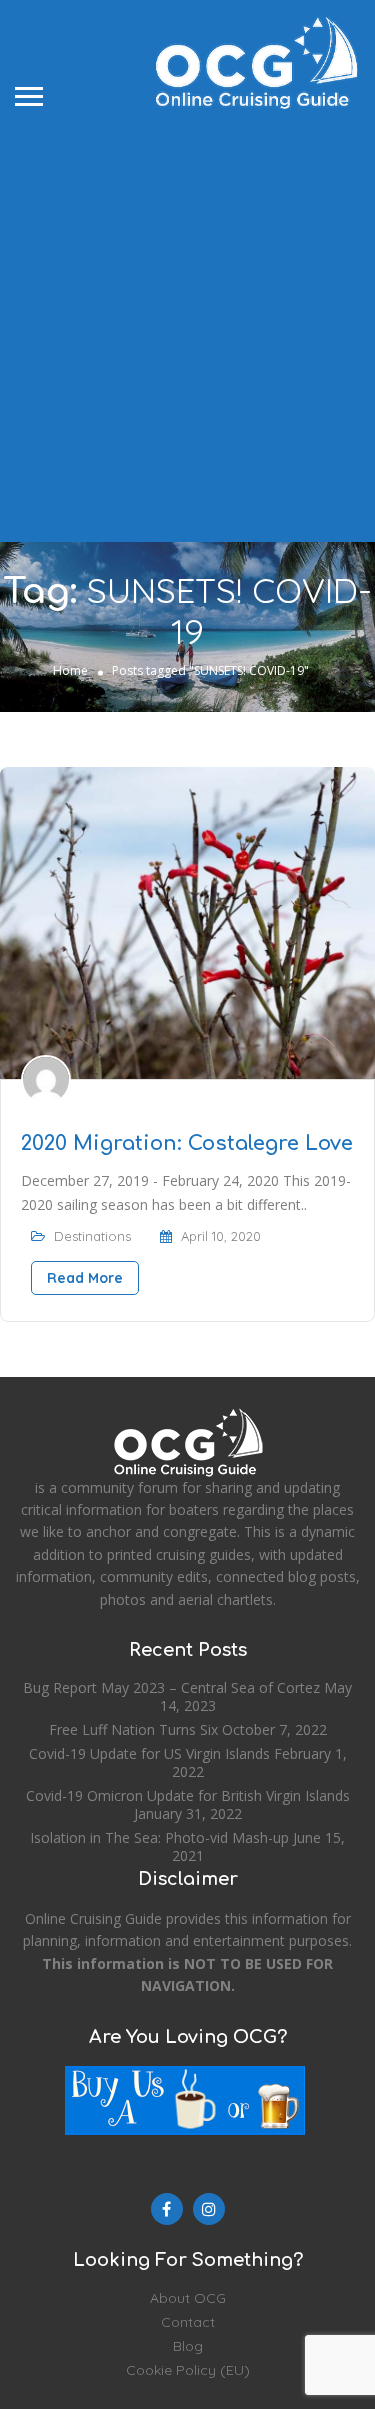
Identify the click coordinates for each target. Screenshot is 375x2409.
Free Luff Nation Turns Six (133, 1729)
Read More (85, 1278)
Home (70, 670)
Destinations (92, 1236)
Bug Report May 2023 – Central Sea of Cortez (171, 1687)
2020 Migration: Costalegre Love (187, 1143)
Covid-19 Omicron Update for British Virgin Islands (188, 1795)
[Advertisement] (187, 324)
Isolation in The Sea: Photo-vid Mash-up (159, 1837)
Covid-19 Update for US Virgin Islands (149, 1753)
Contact (188, 2322)
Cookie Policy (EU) (188, 2370)
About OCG (188, 2298)
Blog (188, 2346)
